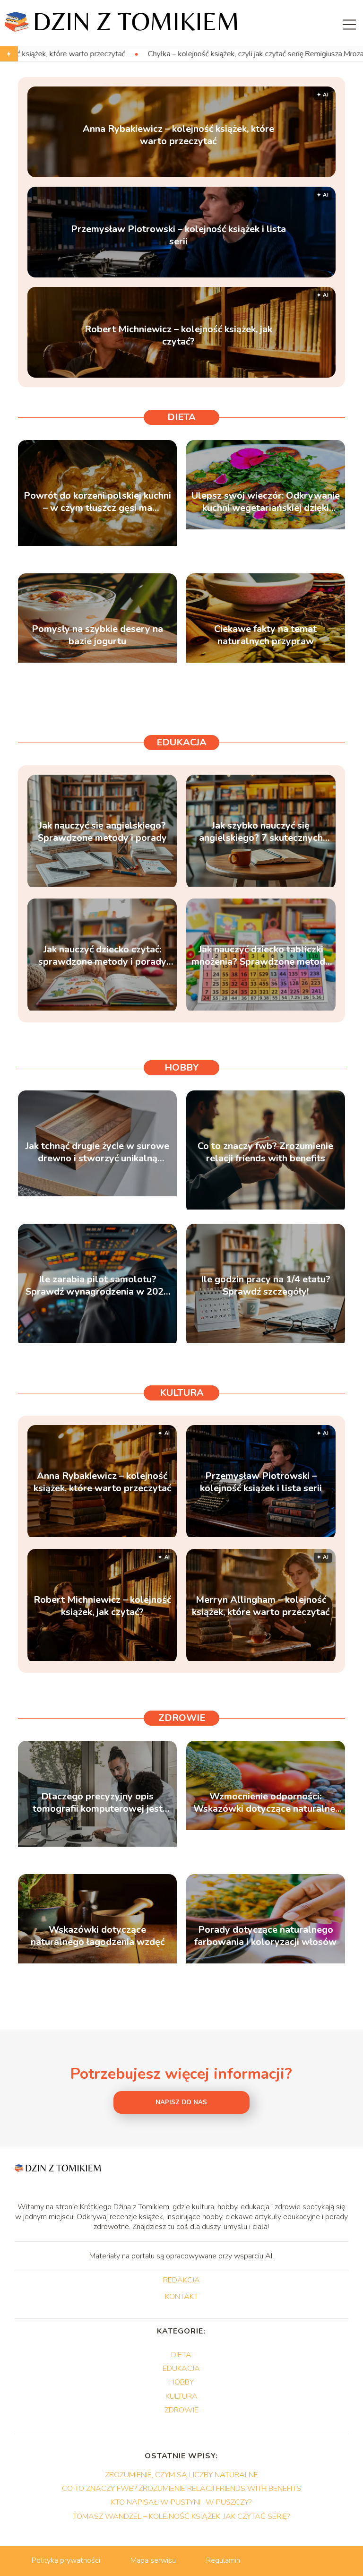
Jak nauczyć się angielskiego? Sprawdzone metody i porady (102, 832)
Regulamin (223, 2560)
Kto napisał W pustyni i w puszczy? (181, 2502)
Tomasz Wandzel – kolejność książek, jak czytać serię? (181, 2516)
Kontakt (181, 2297)
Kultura (182, 1393)
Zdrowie (182, 1718)
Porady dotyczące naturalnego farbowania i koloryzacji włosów (265, 1936)
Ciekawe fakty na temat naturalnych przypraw (265, 635)
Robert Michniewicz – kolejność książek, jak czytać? (178, 336)
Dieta (181, 417)
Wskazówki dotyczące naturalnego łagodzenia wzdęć (98, 1936)
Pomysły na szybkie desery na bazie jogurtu (97, 635)
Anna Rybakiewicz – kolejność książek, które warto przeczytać (178, 135)
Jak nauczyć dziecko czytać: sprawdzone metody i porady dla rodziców (102, 956)
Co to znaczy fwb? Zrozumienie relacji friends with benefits (265, 1152)
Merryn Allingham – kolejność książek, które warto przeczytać (261, 1606)
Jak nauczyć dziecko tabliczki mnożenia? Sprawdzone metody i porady (261, 956)
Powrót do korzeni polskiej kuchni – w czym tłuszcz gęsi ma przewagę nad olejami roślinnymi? (97, 502)
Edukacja (181, 742)
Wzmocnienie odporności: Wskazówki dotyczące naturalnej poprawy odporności (265, 1803)
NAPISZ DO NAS (181, 2102)
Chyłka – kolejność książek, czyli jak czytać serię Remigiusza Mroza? (144, 54)
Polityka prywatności (66, 2560)
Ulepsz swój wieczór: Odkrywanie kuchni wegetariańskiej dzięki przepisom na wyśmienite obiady (266, 502)
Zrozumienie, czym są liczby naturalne (181, 2475)
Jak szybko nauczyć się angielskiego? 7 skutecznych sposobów (261, 832)
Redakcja (181, 2281)
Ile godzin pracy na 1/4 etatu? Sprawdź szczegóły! (266, 1286)
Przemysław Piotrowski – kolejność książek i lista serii (178, 235)
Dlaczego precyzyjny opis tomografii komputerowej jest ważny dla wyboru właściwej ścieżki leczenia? (98, 1803)
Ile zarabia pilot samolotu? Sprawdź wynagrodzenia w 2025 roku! (97, 1286)
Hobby (182, 1068)
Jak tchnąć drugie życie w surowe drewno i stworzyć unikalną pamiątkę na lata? (97, 1152)
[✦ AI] (102, 1535)
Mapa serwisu (153, 2560)
